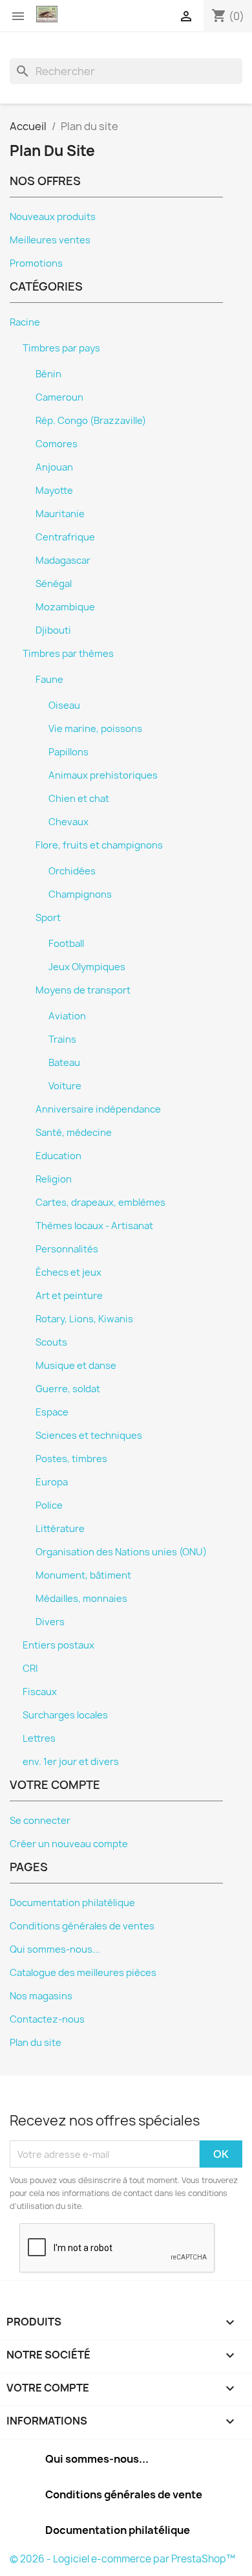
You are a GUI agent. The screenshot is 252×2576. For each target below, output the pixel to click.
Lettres (39, 1738)
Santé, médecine (74, 1133)
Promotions (36, 263)
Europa (52, 1482)
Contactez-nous (47, 2019)
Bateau (64, 1063)
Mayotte (54, 491)
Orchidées (72, 871)
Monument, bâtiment (83, 1575)
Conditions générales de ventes (82, 1926)
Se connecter (40, 1821)
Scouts (51, 1342)
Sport (48, 918)
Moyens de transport (83, 990)
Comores (57, 444)
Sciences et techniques (89, 1436)
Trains (62, 1039)
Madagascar (63, 561)
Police (49, 1505)
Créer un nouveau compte (69, 1844)
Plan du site (36, 2043)
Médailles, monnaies (81, 1599)
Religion (54, 1179)
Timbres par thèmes (68, 654)
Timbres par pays (61, 348)
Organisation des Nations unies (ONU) (121, 1552)
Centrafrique (65, 537)
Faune (49, 680)
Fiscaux (40, 1692)
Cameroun (59, 397)
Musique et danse (76, 1366)
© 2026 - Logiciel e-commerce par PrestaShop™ (122, 2559)
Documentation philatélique (72, 1903)
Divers (50, 1622)
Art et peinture (69, 1296)
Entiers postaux (58, 1645)
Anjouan (54, 467)
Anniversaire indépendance (98, 1109)
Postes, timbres (71, 1459)
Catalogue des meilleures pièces (83, 1973)
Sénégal (54, 584)
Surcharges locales (65, 1715)
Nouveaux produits (53, 217)
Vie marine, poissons (95, 729)
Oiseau (64, 705)
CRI (30, 1669)
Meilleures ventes (50, 240)
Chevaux (68, 822)
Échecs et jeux (68, 1272)
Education (58, 1156)
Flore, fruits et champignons (99, 845)
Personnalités (67, 1249)
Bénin (48, 374)
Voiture (65, 1086)
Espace (52, 1412)
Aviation (67, 1016)
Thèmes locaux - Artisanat (94, 1226)
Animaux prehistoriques (103, 775)
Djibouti (53, 630)
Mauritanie (60, 514)
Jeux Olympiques (87, 967)
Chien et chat (79, 799)
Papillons (68, 752)
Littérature (60, 1529)
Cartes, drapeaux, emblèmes (100, 1203)
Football (66, 944)
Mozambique (65, 607)
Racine (25, 322)
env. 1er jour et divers (71, 1762)
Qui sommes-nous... (55, 1949)
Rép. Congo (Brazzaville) (91, 421)
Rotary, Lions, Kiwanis (84, 1319)
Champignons (80, 894)
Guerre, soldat (68, 1389)
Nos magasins (41, 1996)
